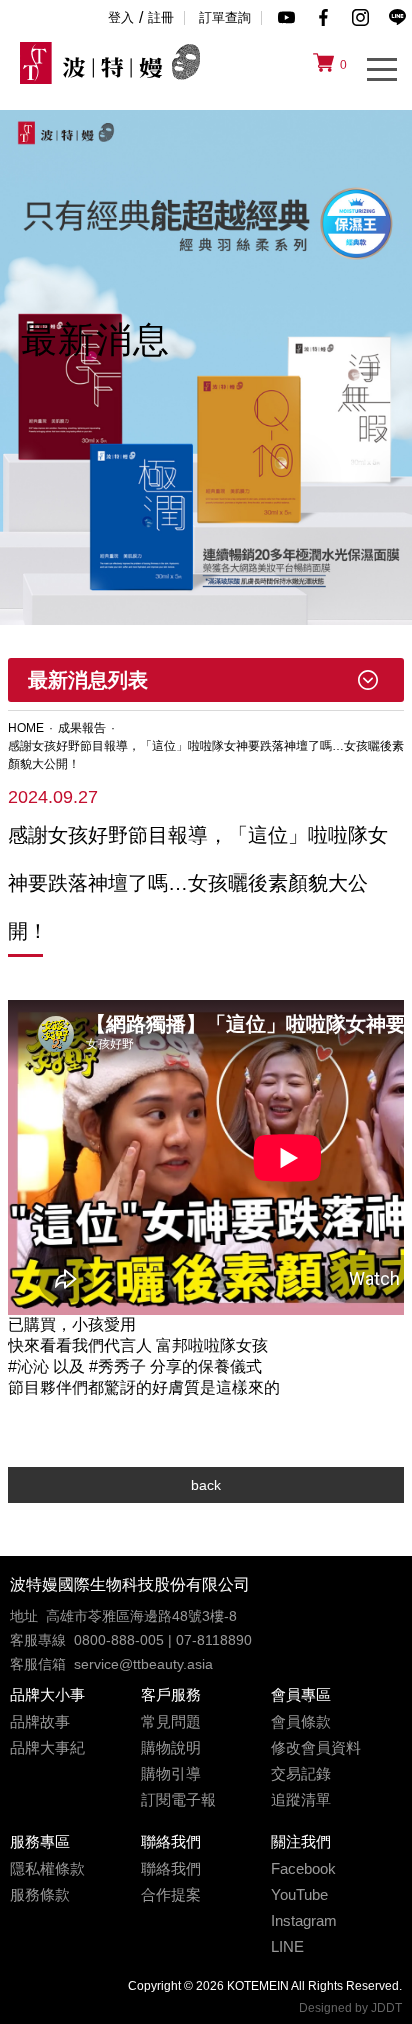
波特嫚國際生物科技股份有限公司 (130, 1584)
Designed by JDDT (350, 2008)
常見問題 (171, 1722)
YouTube (299, 1895)
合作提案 (171, 1895)
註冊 (161, 17)
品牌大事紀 (47, 1748)
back (206, 1485)
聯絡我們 (171, 1869)
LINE (287, 1947)
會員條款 (301, 1722)
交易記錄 (301, 1774)
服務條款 (40, 1895)
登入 (121, 17)
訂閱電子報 (178, 1800)
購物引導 (171, 1774)
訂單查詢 (225, 17)
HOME (26, 728)
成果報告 (82, 728)
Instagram (304, 1921)
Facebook (303, 1869)
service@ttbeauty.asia (143, 1664)
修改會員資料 (316, 1748)
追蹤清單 (301, 1800)
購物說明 (171, 1748)
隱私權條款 (47, 1869)
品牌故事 (40, 1722)
